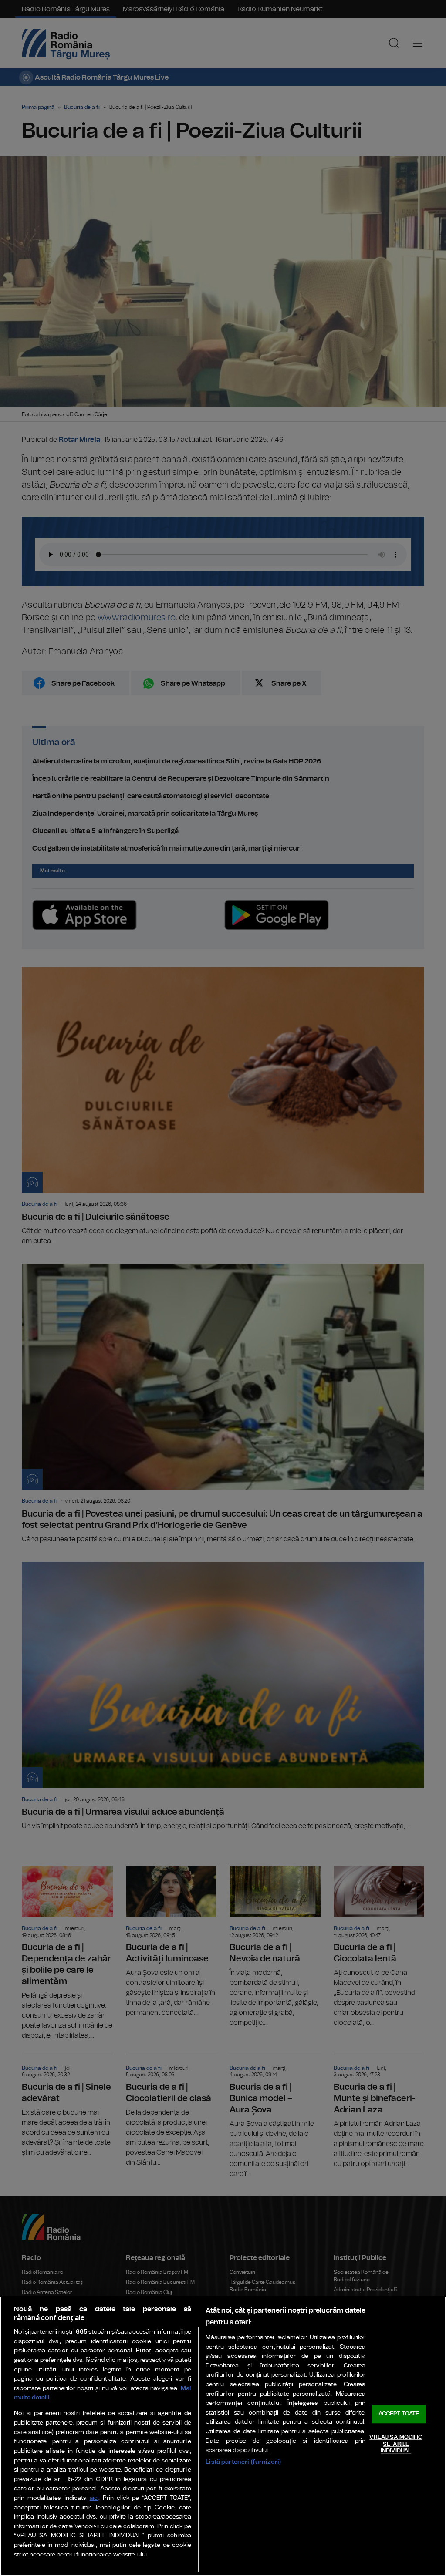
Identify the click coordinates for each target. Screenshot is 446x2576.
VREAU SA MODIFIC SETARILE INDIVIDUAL (396, 2444)
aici (94, 2498)
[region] (223, 2436)
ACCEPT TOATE (399, 2414)
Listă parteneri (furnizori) (243, 2462)
